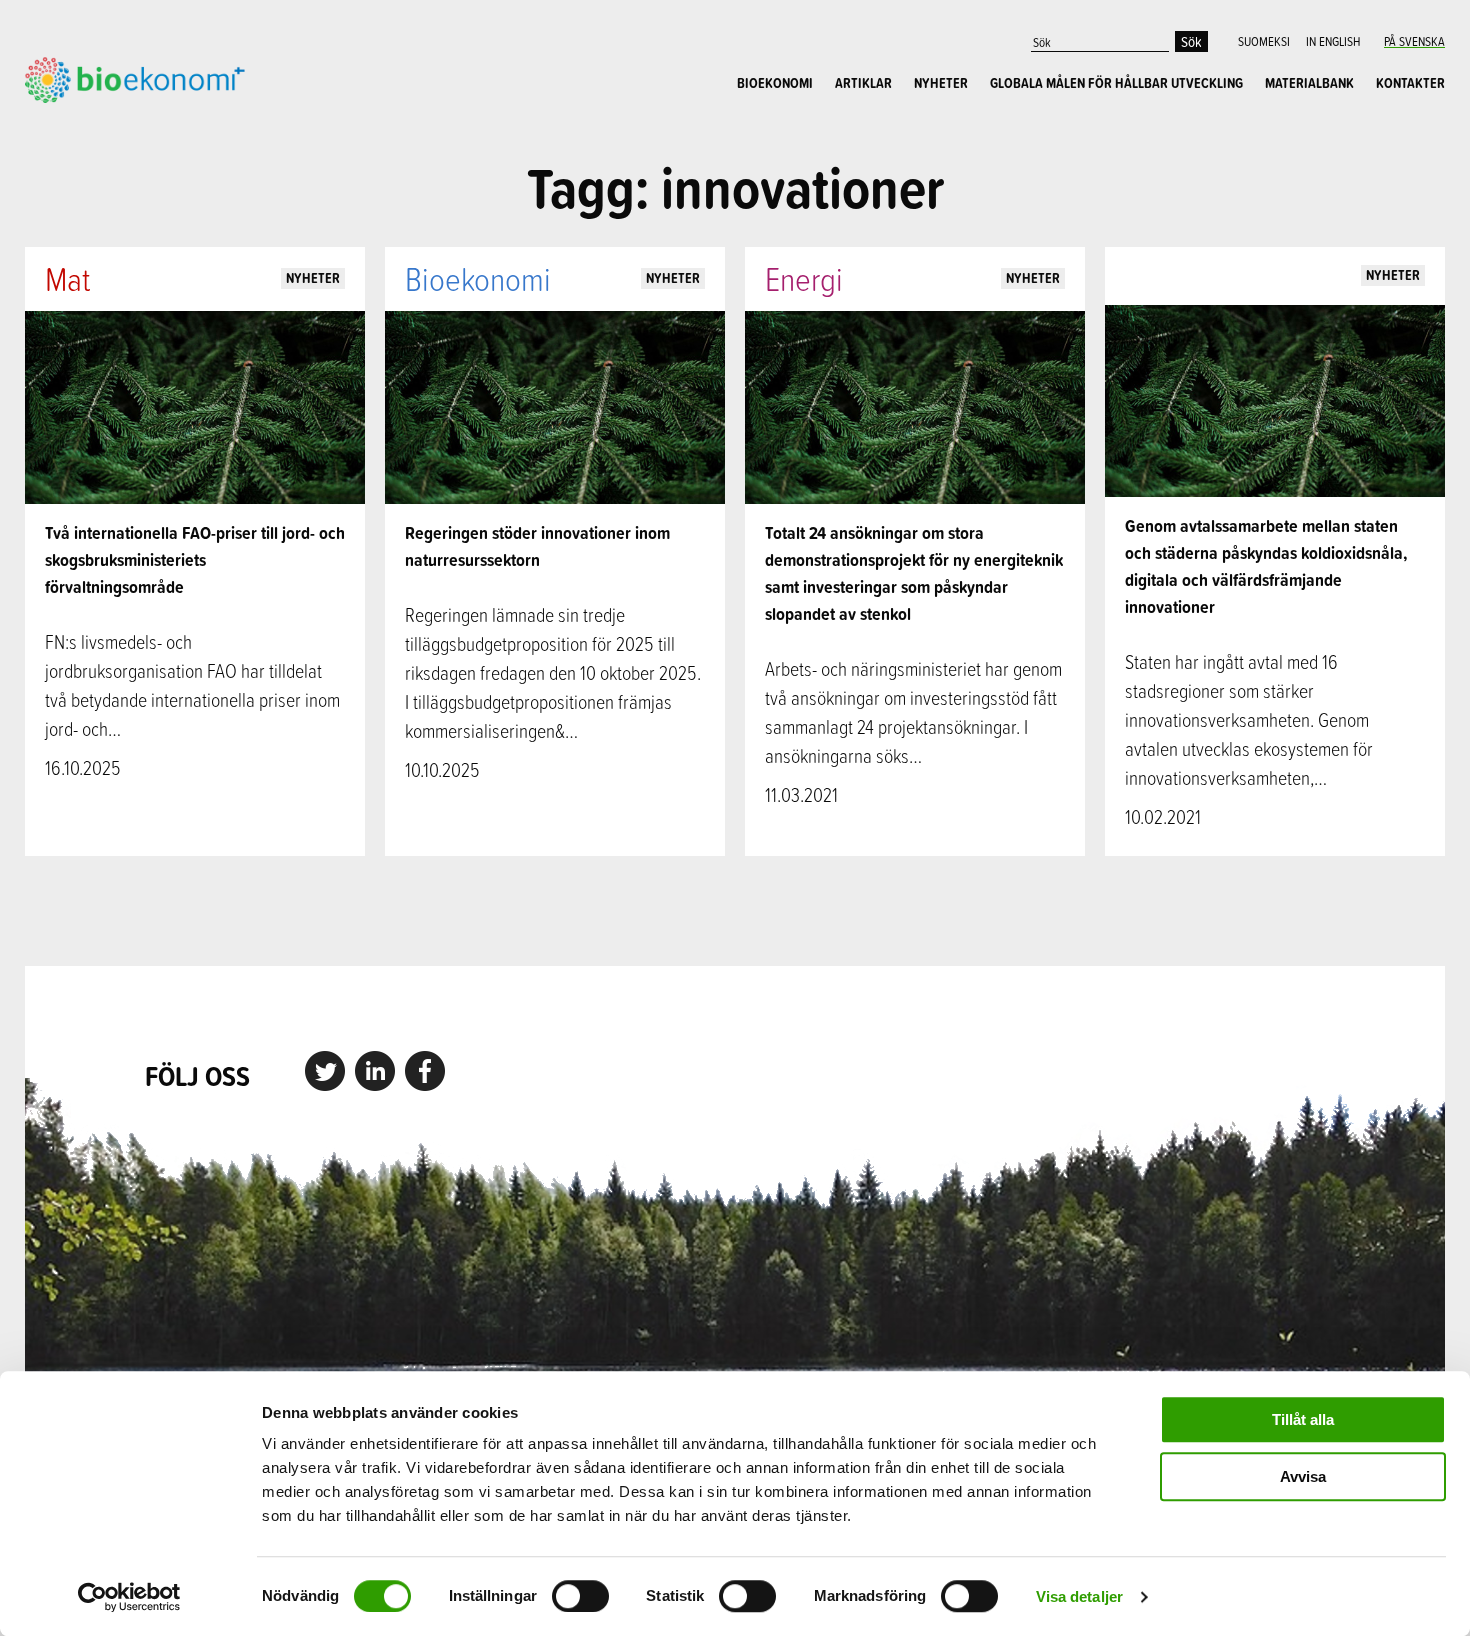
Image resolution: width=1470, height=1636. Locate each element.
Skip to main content (94, 125)
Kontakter (1410, 83)
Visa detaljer (1079, 1596)
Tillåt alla (1303, 1419)
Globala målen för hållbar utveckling (1116, 83)
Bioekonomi (775, 83)
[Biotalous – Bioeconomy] (135, 78)
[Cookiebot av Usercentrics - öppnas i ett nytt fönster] (129, 1597)
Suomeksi (1264, 41)
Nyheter (941, 83)
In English (1333, 41)
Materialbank (1309, 83)
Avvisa (1303, 1476)
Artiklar (863, 83)
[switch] (580, 1596)
